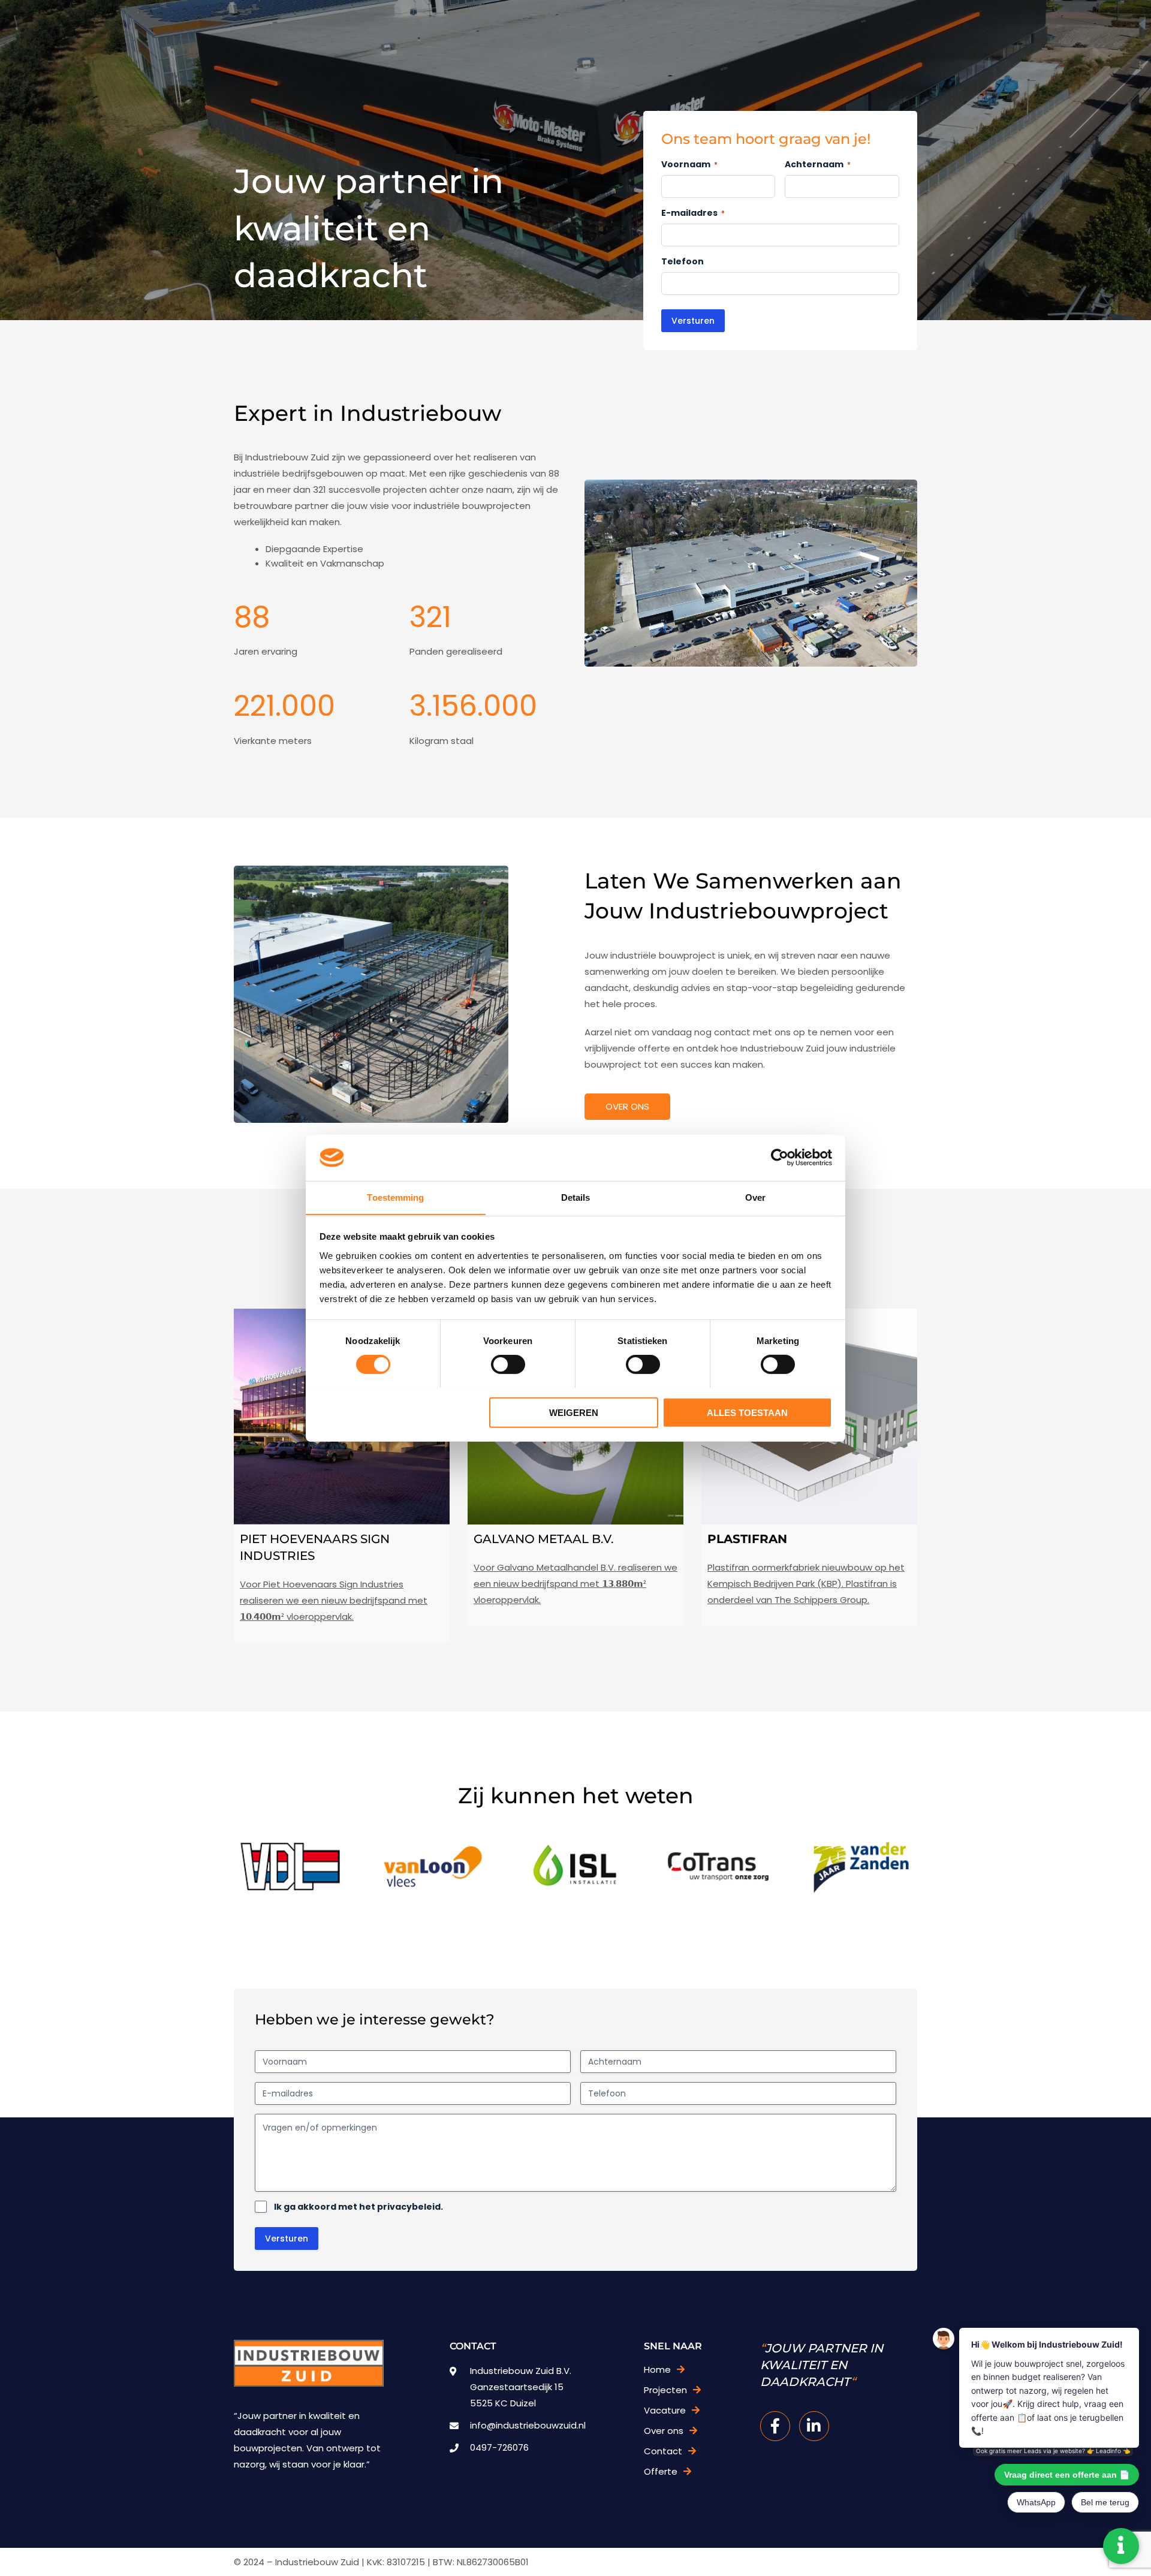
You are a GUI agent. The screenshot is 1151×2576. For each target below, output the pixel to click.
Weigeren (574, 1412)
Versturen (693, 321)
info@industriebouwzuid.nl (528, 2425)
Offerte (661, 2471)
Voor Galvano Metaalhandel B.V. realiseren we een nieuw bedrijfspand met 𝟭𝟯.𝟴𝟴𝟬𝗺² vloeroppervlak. (575, 1584)
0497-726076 (499, 2447)
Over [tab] (755, 1197)
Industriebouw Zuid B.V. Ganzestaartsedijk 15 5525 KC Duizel (521, 2387)
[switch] (508, 1364)
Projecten (665, 2390)
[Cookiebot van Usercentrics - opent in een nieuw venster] (780, 1158)
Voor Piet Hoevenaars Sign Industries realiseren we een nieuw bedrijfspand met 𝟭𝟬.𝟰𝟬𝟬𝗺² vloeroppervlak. (334, 1600)
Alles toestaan (747, 1412)
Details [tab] (576, 1197)
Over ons (627, 1106)
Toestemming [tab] (395, 1197)
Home (657, 2369)
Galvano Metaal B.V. (544, 1539)
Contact (663, 2451)
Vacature (665, 2410)
